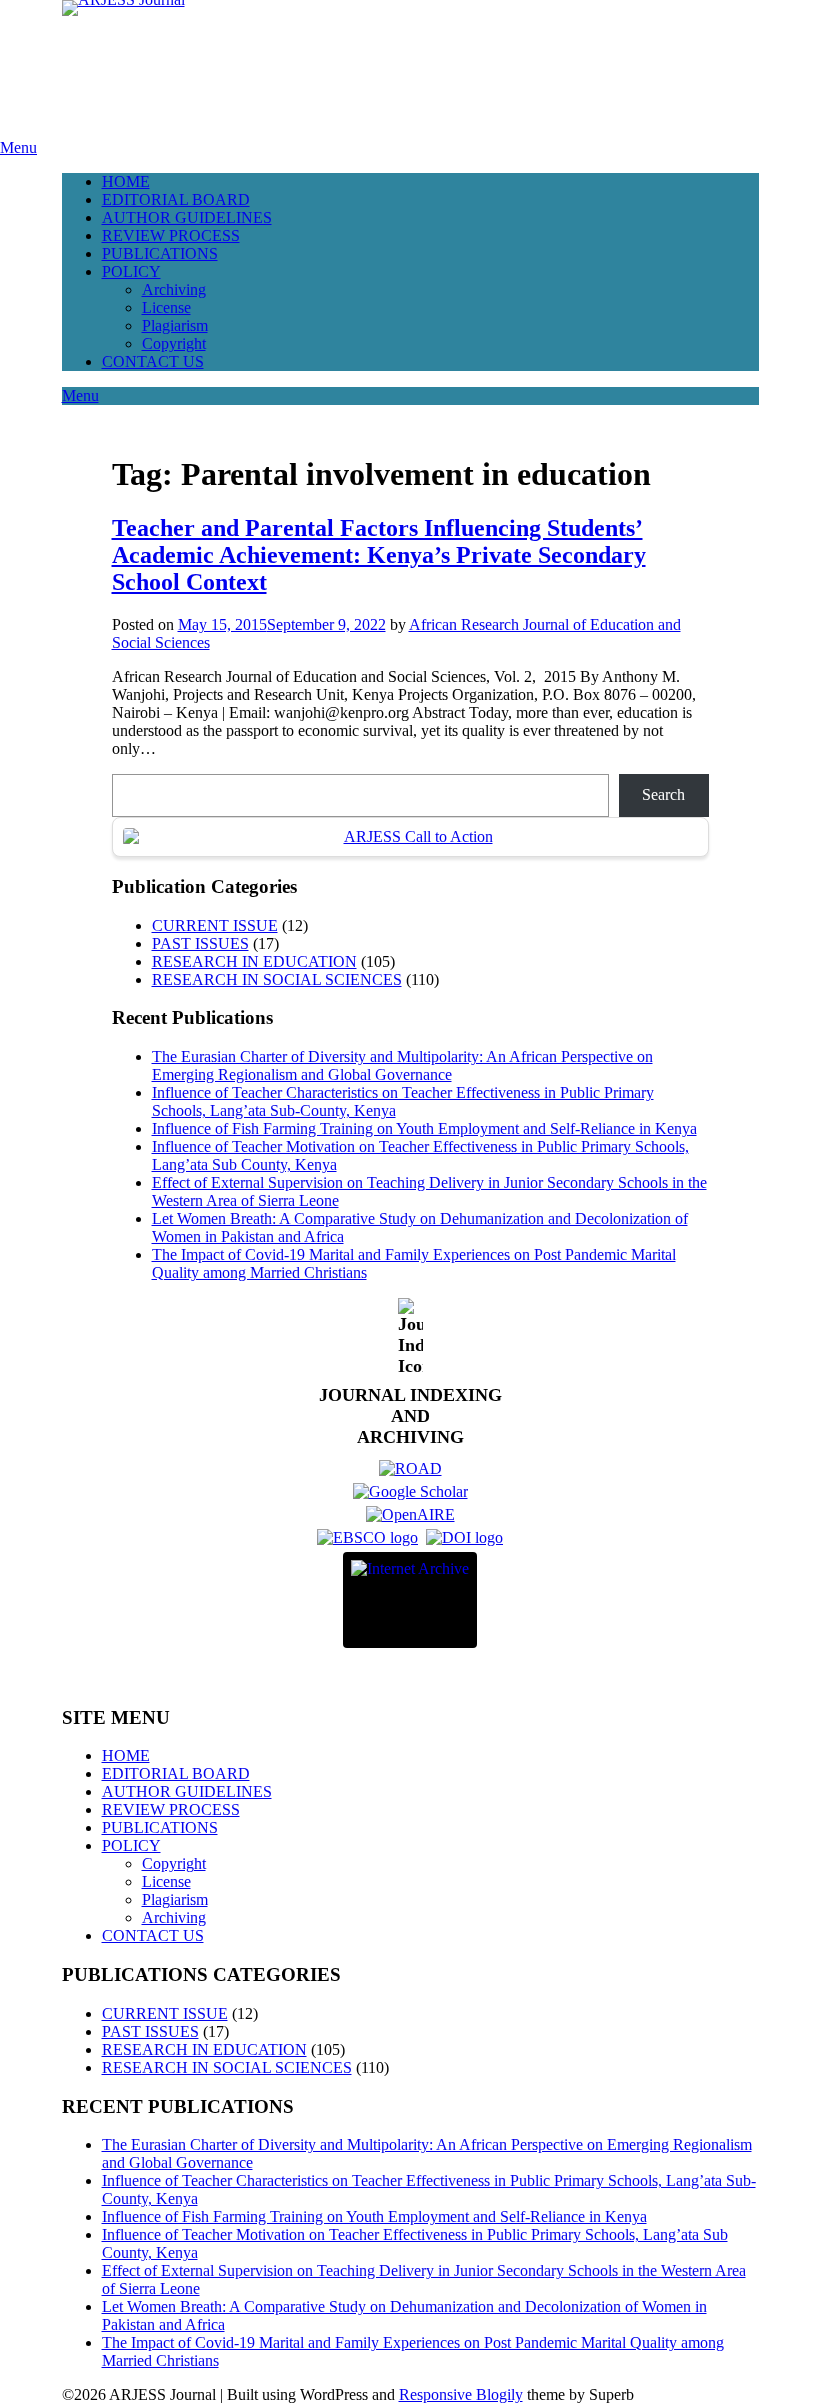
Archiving (174, 289)
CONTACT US (153, 361)
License (166, 307)
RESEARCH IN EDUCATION (254, 961)
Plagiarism (175, 325)
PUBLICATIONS (160, 253)
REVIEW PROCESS (171, 235)
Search (663, 794)
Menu (18, 147)
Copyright (174, 343)
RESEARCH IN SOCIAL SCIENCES (277, 979)
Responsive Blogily (461, 2394)
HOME (126, 181)
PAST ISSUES (200, 943)
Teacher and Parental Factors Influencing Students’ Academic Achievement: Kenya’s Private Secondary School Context (379, 555)
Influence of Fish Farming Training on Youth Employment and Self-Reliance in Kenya (424, 1128)
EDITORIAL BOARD (176, 199)
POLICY (131, 271)
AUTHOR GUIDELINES (187, 217)
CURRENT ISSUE (215, 925)
